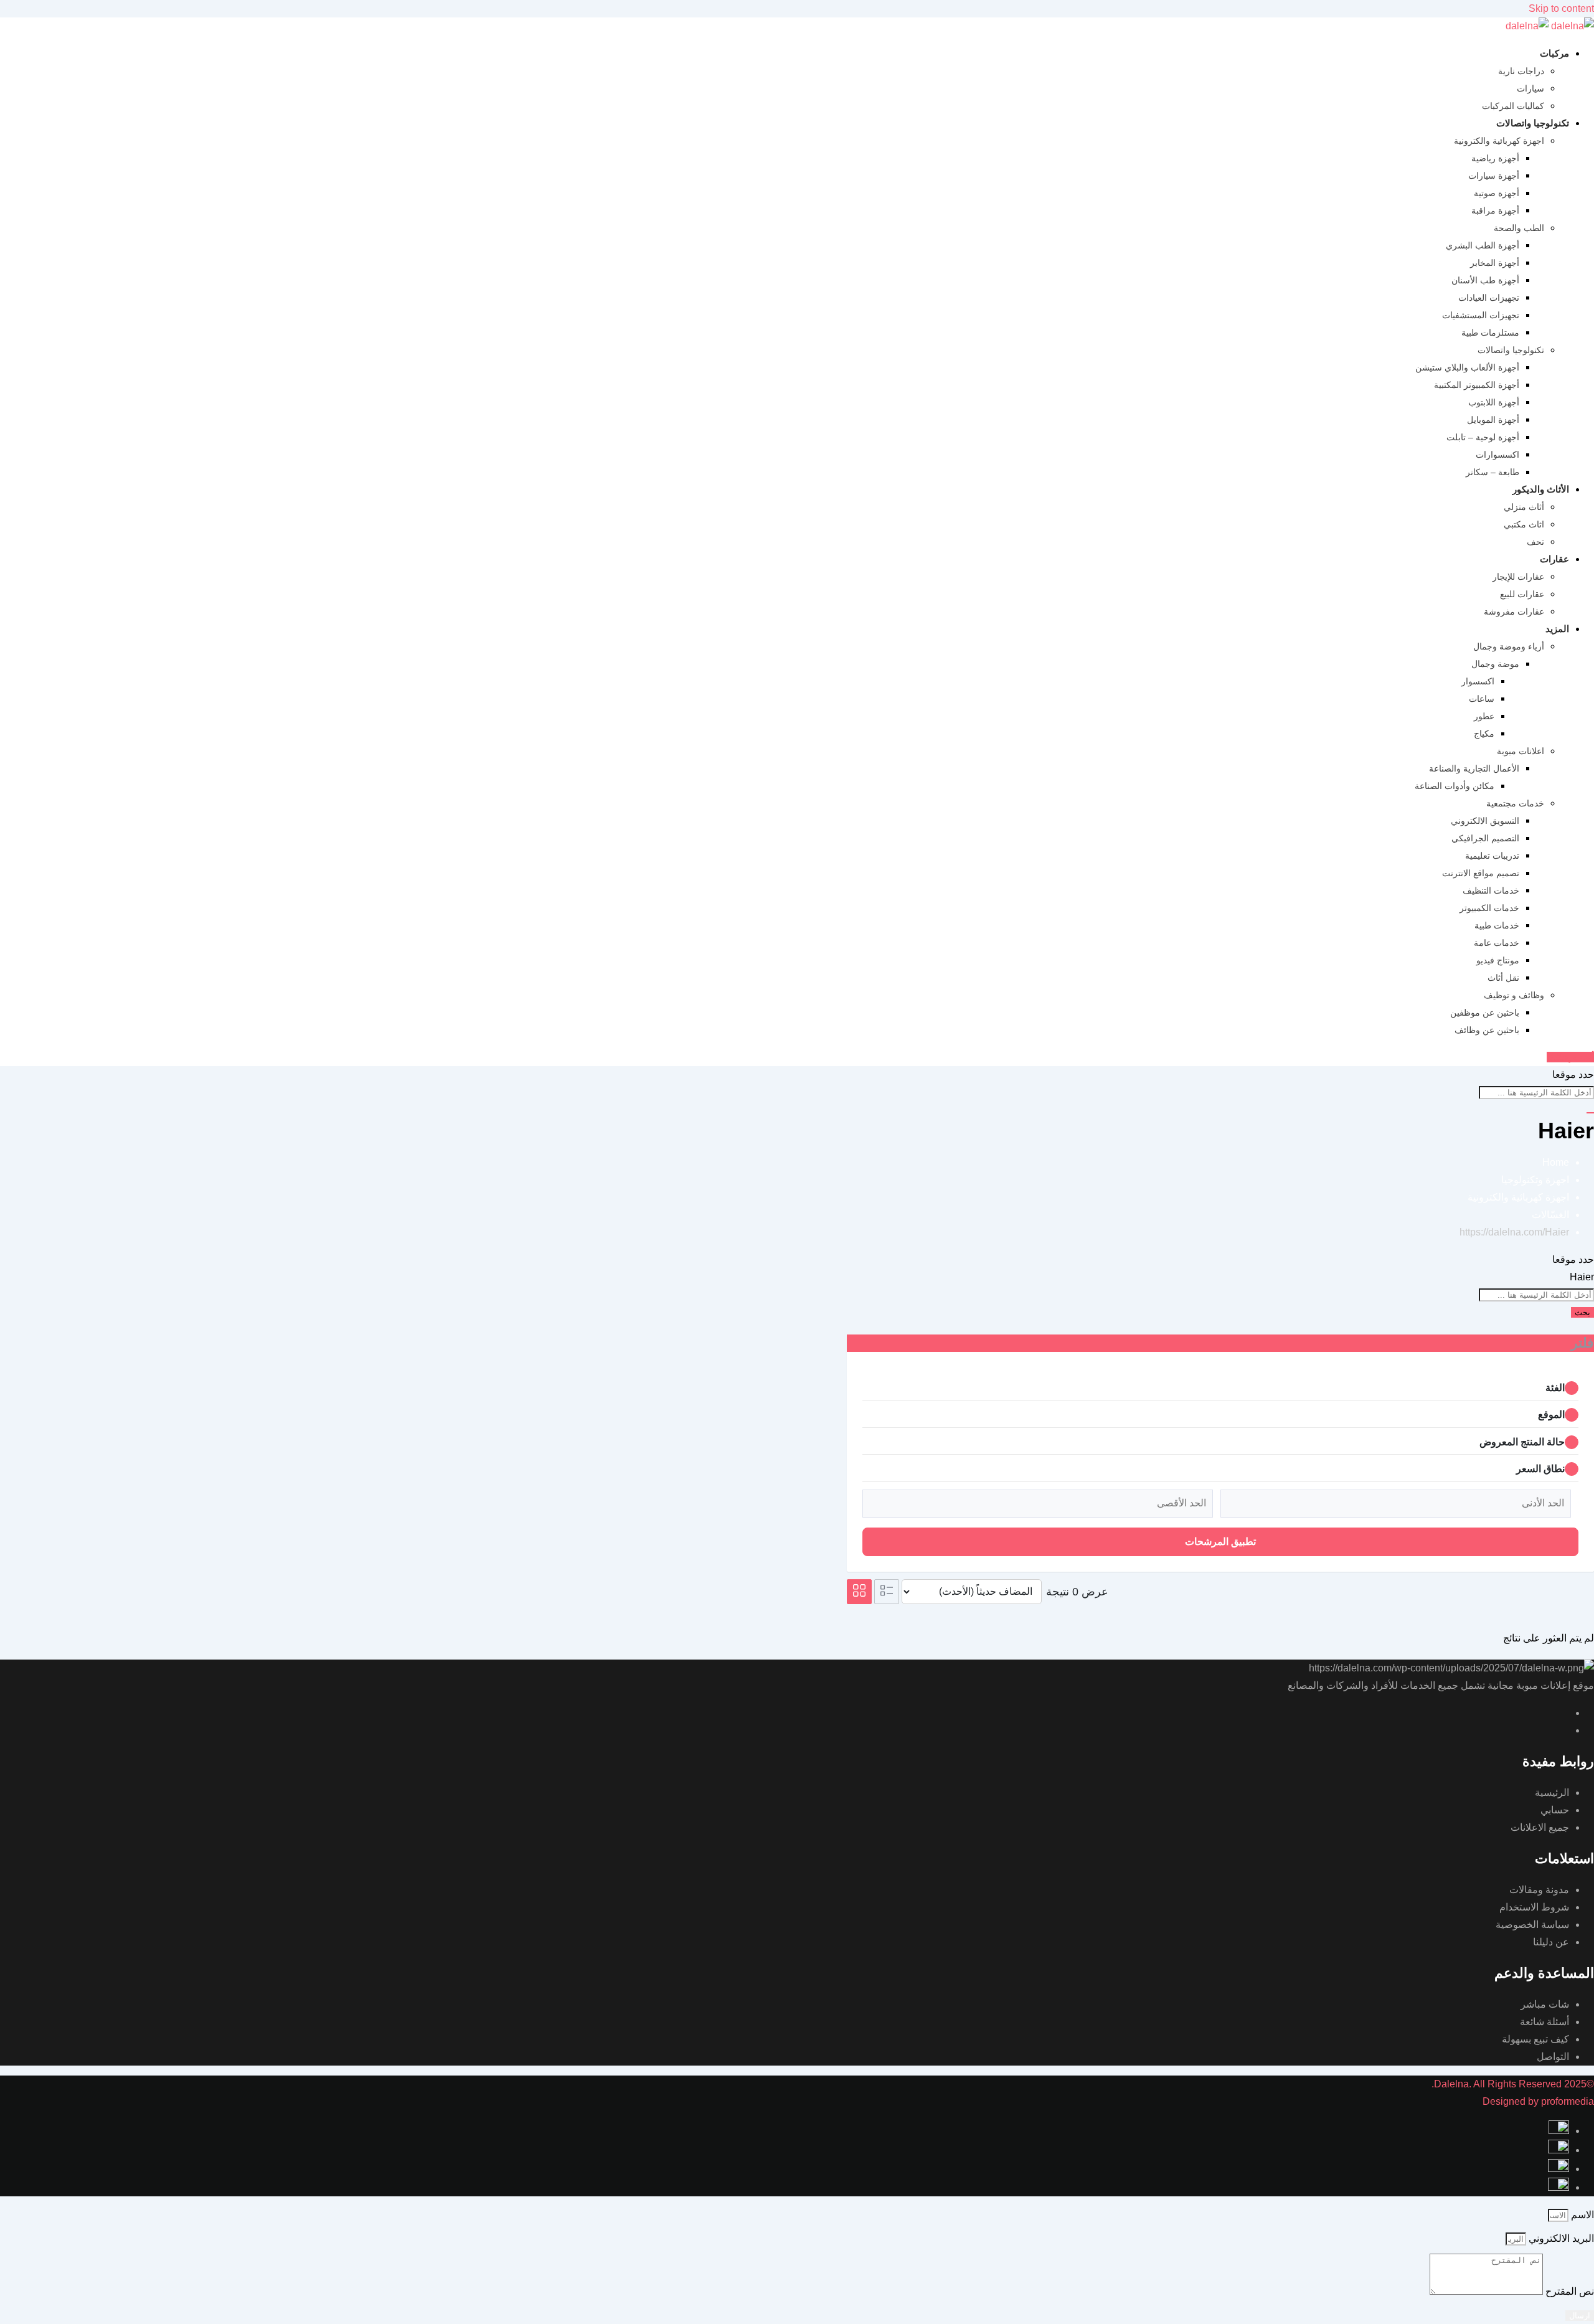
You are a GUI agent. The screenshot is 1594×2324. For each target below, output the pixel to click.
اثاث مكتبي (1524, 524)
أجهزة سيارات (1494, 176)
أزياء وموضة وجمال (1509, 646)
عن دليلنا (1551, 1942)
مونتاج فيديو (1498, 960)
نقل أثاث (1503, 978)
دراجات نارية (1521, 71)
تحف (1535, 542)
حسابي (1555, 1810)
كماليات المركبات (1513, 106)
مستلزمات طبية (1490, 333)
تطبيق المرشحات (1220, 1542)
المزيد (1557, 629)
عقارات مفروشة (1514, 612)
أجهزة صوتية (1497, 193)
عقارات (1554, 559)
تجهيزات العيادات (1489, 298)
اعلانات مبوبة (1521, 751)
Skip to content (1561, 8)
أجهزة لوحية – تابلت (1483, 437)
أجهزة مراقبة (1495, 210)
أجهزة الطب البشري (1483, 245)
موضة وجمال (1495, 664)
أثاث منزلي (1524, 507)
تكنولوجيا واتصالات (1533, 123)
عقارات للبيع (1522, 594)
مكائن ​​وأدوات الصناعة (1455, 786)
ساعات (1482, 699)
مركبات (1554, 53)
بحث (1582, 1312)
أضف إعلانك (1570, 1057)
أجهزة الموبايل (1493, 420)
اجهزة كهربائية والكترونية (1499, 141)
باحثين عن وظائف (1487, 1030)
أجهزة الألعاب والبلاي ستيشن (1467, 367)
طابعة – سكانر (1493, 472)
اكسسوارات (1497, 455)
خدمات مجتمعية (1515, 803)
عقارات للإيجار (1518, 577)
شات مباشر (1545, 2004)
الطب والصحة (1519, 228)
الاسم (1581, 2215)
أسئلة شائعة (1544, 2022)
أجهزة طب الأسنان (1485, 280)
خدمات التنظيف (1491, 890)
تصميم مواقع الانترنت (1481, 873)
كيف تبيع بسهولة (1535, 2039)
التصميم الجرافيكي (1485, 838)
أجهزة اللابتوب (1494, 402)
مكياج (1484, 734)
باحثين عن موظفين (1485, 1013)
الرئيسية (1552, 1793)
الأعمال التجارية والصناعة (1474, 768)
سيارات (1530, 88)
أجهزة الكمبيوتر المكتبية (1477, 385)
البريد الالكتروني (1560, 2238)
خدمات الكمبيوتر (1489, 908)
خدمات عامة (1497, 943)
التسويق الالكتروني (1485, 821)
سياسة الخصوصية (1532, 1925)
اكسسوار (1478, 681)
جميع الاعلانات (1540, 1827)
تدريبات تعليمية (1492, 856)
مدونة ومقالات (1539, 1890)
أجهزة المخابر (1495, 263)
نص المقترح (1568, 2291)
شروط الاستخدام (1534, 1907)
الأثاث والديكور (1541, 489)
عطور (1484, 716)
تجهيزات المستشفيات (1481, 315)
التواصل (1553, 2057)
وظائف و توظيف (1514, 995)
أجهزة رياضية (1495, 158)
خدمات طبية (1497, 925)
